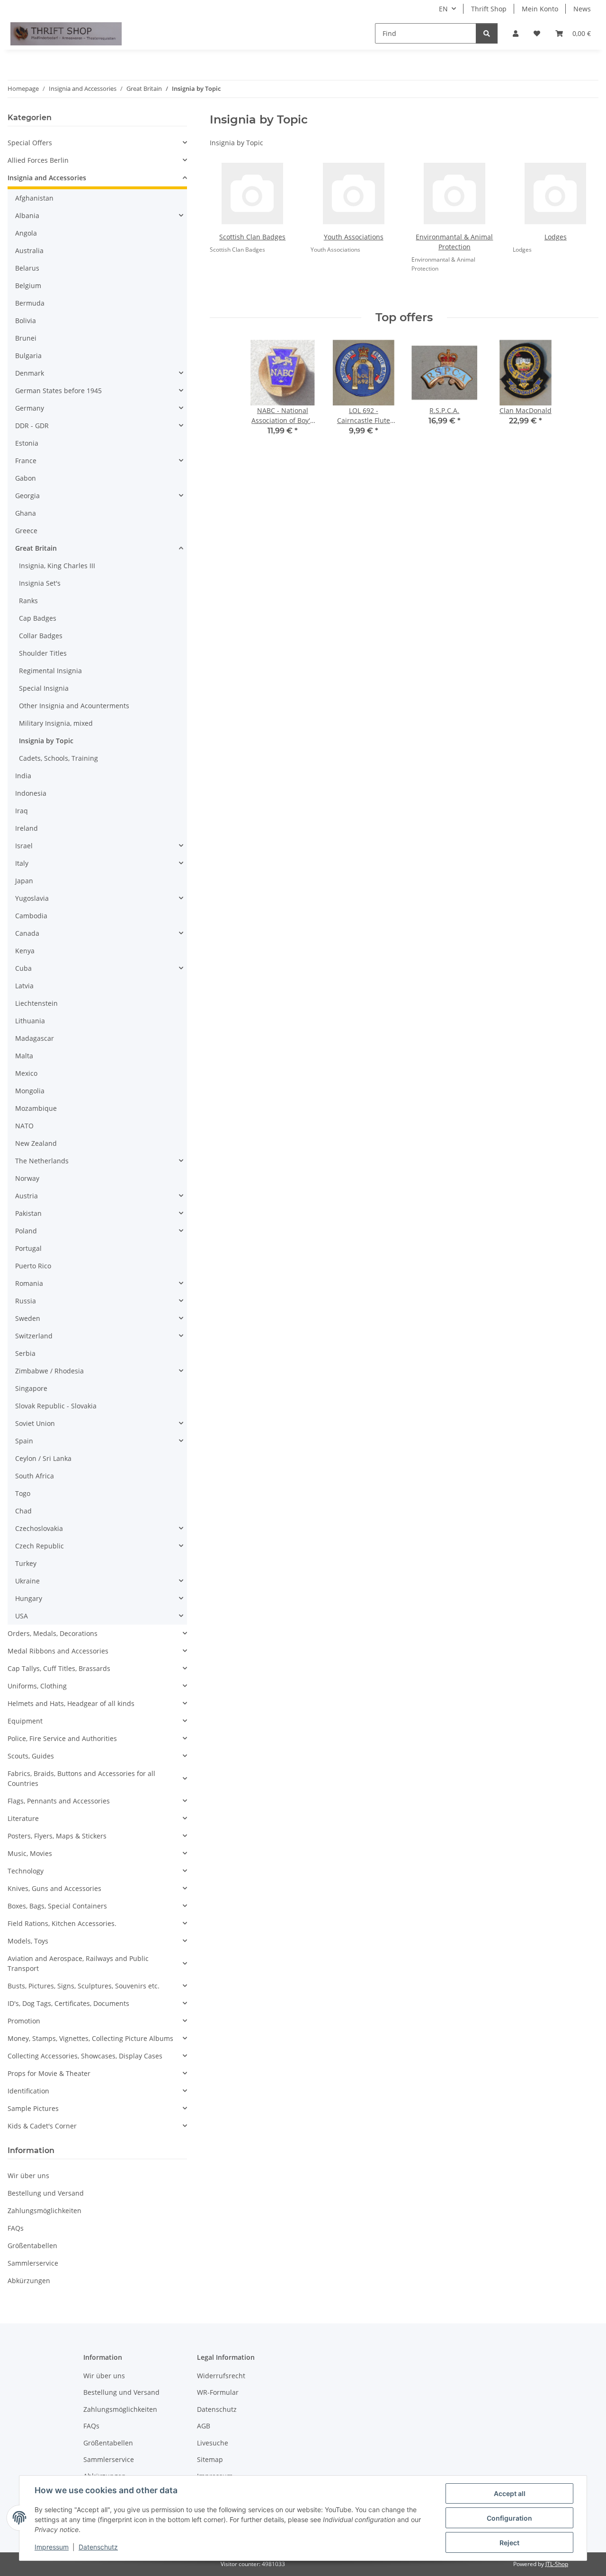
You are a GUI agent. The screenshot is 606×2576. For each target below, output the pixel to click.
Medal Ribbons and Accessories (58, 1651)
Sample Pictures (33, 2108)
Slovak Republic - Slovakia (56, 1406)
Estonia (27, 443)
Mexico (26, 1073)
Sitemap (210, 2459)
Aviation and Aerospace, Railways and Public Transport (78, 1963)
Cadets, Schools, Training (58, 758)
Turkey (26, 1563)
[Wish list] (537, 33)
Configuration (509, 2518)
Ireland (27, 828)
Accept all (510, 2493)
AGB (204, 2426)
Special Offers (30, 143)
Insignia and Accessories (47, 178)
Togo (23, 1493)
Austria (27, 1196)
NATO (24, 1126)
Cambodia (31, 916)
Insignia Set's (40, 583)
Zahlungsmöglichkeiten (45, 2211)
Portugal (28, 1248)
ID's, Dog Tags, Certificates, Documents (68, 2003)
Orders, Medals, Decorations (53, 1633)
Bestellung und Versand (46, 2193)
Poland (26, 1231)
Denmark (30, 373)
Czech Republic (40, 1546)
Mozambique (36, 1108)
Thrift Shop (489, 9)
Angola (26, 233)
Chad (23, 1511)
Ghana (26, 513)
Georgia (27, 496)
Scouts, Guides (31, 1756)
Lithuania (30, 1021)
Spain (24, 1441)
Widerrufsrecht (221, 2376)
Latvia (24, 986)
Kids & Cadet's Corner (42, 2126)
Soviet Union (35, 1423)
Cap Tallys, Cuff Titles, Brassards (59, 1668)
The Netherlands (42, 1161)
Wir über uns (28, 2176)
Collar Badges (41, 636)
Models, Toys (28, 1941)
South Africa (35, 1476)
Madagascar (35, 1038)
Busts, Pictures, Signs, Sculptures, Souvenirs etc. (84, 1986)
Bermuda (30, 303)
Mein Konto (540, 9)
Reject (509, 2543)
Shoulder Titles (43, 653)
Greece (26, 531)
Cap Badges (38, 618)
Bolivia (26, 321)
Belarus (27, 268)
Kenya (25, 951)
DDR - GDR (32, 426)
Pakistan (28, 1213)
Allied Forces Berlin (38, 160)
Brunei (26, 338)
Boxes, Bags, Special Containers (57, 1906)
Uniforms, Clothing (37, 1686)
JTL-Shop (557, 2564)
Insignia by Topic (46, 741)
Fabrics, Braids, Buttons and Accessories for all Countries (81, 1778)
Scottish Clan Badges (252, 237)
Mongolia (30, 1091)
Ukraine (27, 1581)
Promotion (24, 2021)
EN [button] (443, 9)
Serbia (25, 1353)
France (26, 461)
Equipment (25, 1721)
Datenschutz (98, 2547)
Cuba (23, 968)
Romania (29, 1283)
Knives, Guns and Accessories (54, 1888)
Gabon (26, 478)
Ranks (28, 601)
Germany (30, 408)
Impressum (52, 2547)
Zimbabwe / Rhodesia (49, 1371)
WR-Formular (218, 2392)
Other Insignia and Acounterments (74, 706)
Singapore (31, 1388)
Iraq (22, 811)
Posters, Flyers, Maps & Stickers (57, 1836)
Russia (26, 1301)
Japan (24, 881)
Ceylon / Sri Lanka (43, 1458)
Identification (28, 2091)
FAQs (16, 2228)
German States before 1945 (58, 391)
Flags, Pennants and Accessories (59, 1801)
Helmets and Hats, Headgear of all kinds (71, 1703)
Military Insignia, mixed (56, 723)
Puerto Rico (33, 1266)
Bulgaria (28, 356)
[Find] (487, 33)
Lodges (556, 237)
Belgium (28, 286)
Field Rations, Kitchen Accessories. (62, 1923)
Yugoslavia (32, 898)
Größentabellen (32, 2246)
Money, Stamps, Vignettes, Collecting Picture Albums (90, 2038)
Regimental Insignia (50, 671)
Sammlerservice (33, 2263)
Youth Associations (354, 237)
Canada (27, 933)
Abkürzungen (29, 2281)
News (582, 9)
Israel (24, 846)
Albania (27, 215)
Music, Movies (30, 1853)
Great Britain (36, 548)
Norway (27, 1178)
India (23, 776)
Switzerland (34, 1336)
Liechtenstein (36, 1003)
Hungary (29, 1598)
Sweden (28, 1318)
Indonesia (31, 793)
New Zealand (36, 1143)
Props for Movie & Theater (49, 2073)
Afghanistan (34, 198)
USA (22, 1616)
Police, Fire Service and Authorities (62, 1738)
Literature (23, 1818)
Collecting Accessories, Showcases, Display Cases (85, 2056)
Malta (24, 1056)
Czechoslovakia (39, 1528)
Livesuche (213, 2443)
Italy (22, 863)
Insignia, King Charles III (57, 566)
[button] (516, 33)
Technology (26, 1871)
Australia (29, 251)
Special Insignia (44, 688)
